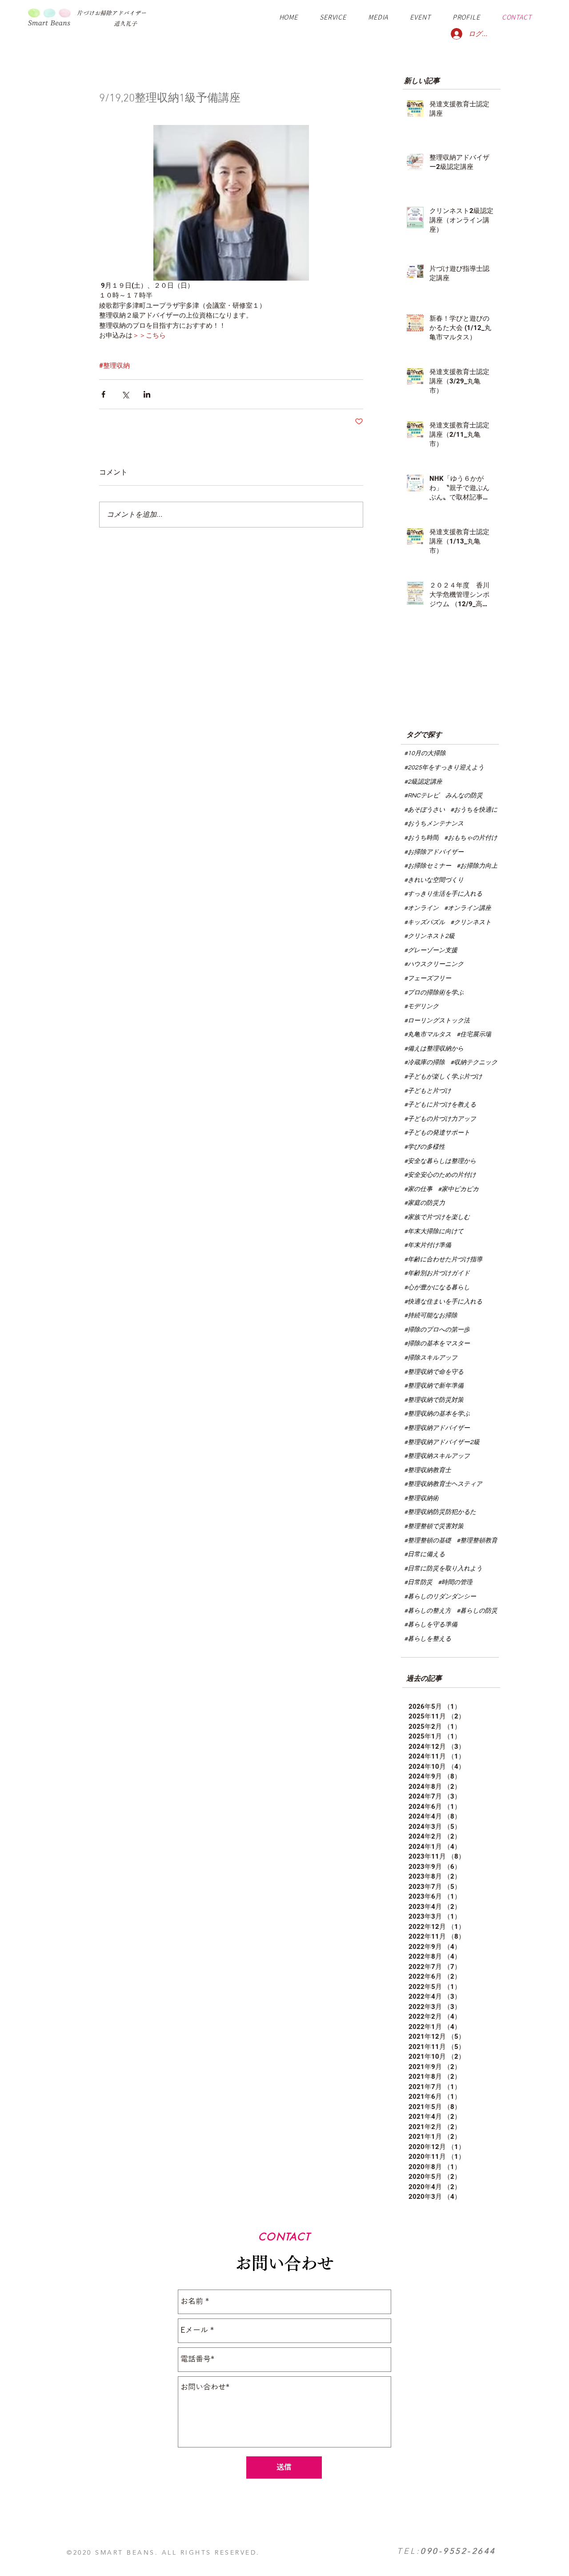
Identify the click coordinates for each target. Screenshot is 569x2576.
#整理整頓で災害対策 (434, 1526)
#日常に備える (425, 1554)
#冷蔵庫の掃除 (425, 1063)
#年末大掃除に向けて (434, 1232)
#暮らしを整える (428, 1639)
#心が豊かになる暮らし (437, 1288)
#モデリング (421, 1006)
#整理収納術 (421, 1498)
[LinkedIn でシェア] (147, 394)
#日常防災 (418, 1582)
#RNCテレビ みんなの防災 (443, 796)
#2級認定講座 (423, 782)
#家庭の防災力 (425, 1203)
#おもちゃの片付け (471, 838)
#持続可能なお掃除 (431, 1316)
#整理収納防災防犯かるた (440, 1512)
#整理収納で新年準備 (434, 1386)
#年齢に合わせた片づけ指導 (443, 1260)
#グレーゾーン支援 (431, 950)
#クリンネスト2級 (429, 936)
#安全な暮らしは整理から (440, 1161)
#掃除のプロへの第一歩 (437, 1330)
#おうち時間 (421, 838)
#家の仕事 (418, 1189)
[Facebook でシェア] (103, 394)
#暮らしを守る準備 (431, 1625)
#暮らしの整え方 (428, 1611)
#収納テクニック (474, 1063)
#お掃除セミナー (428, 866)
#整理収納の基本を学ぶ (437, 1414)
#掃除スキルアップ (431, 1358)
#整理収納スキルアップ (437, 1456)
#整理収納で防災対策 (434, 1400)
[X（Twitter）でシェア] (125, 394)
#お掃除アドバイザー (434, 852)
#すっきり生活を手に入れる (443, 894)
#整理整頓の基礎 (428, 1541)
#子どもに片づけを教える (440, 1105)
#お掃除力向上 (477, 866)
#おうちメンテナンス (434, 824)
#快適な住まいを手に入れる (443, 1302)
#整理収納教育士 (428, 1470)
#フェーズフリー (428, 978)
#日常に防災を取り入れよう (443, 1569)
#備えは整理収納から (434, 1049)
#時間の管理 (455, 1582)
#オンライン (421, 908)
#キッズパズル (425, 922)
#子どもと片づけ (428, 1091)
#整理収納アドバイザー (437, 1428)
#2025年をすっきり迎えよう (444, 768)
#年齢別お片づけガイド (437, 1273)
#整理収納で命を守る (434, 1372)
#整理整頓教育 (477, 1541)
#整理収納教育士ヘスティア (443, 1484)
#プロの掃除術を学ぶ (434, 993)
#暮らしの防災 (477, 1611)
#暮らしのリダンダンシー (440, 1597)
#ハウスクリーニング (434, 964)
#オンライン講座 (468, 908)
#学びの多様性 (425, 1147)
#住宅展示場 (474, 1034)
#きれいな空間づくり (434, 880)
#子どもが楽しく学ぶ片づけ (443, 1077)
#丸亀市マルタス (428, 1034)
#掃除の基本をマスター (437, 1344)
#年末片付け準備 (428, 1245)
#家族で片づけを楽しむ (437, 1217)
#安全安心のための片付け (440, 1175)
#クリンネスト (471, 922)
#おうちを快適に (474, 810)
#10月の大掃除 (425, 753)
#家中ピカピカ (458, 1189)
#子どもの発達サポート (437, 1133)
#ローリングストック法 (437, 1021)
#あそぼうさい (425, 810)
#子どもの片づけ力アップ (440, 1119)
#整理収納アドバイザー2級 (442, 1442)
